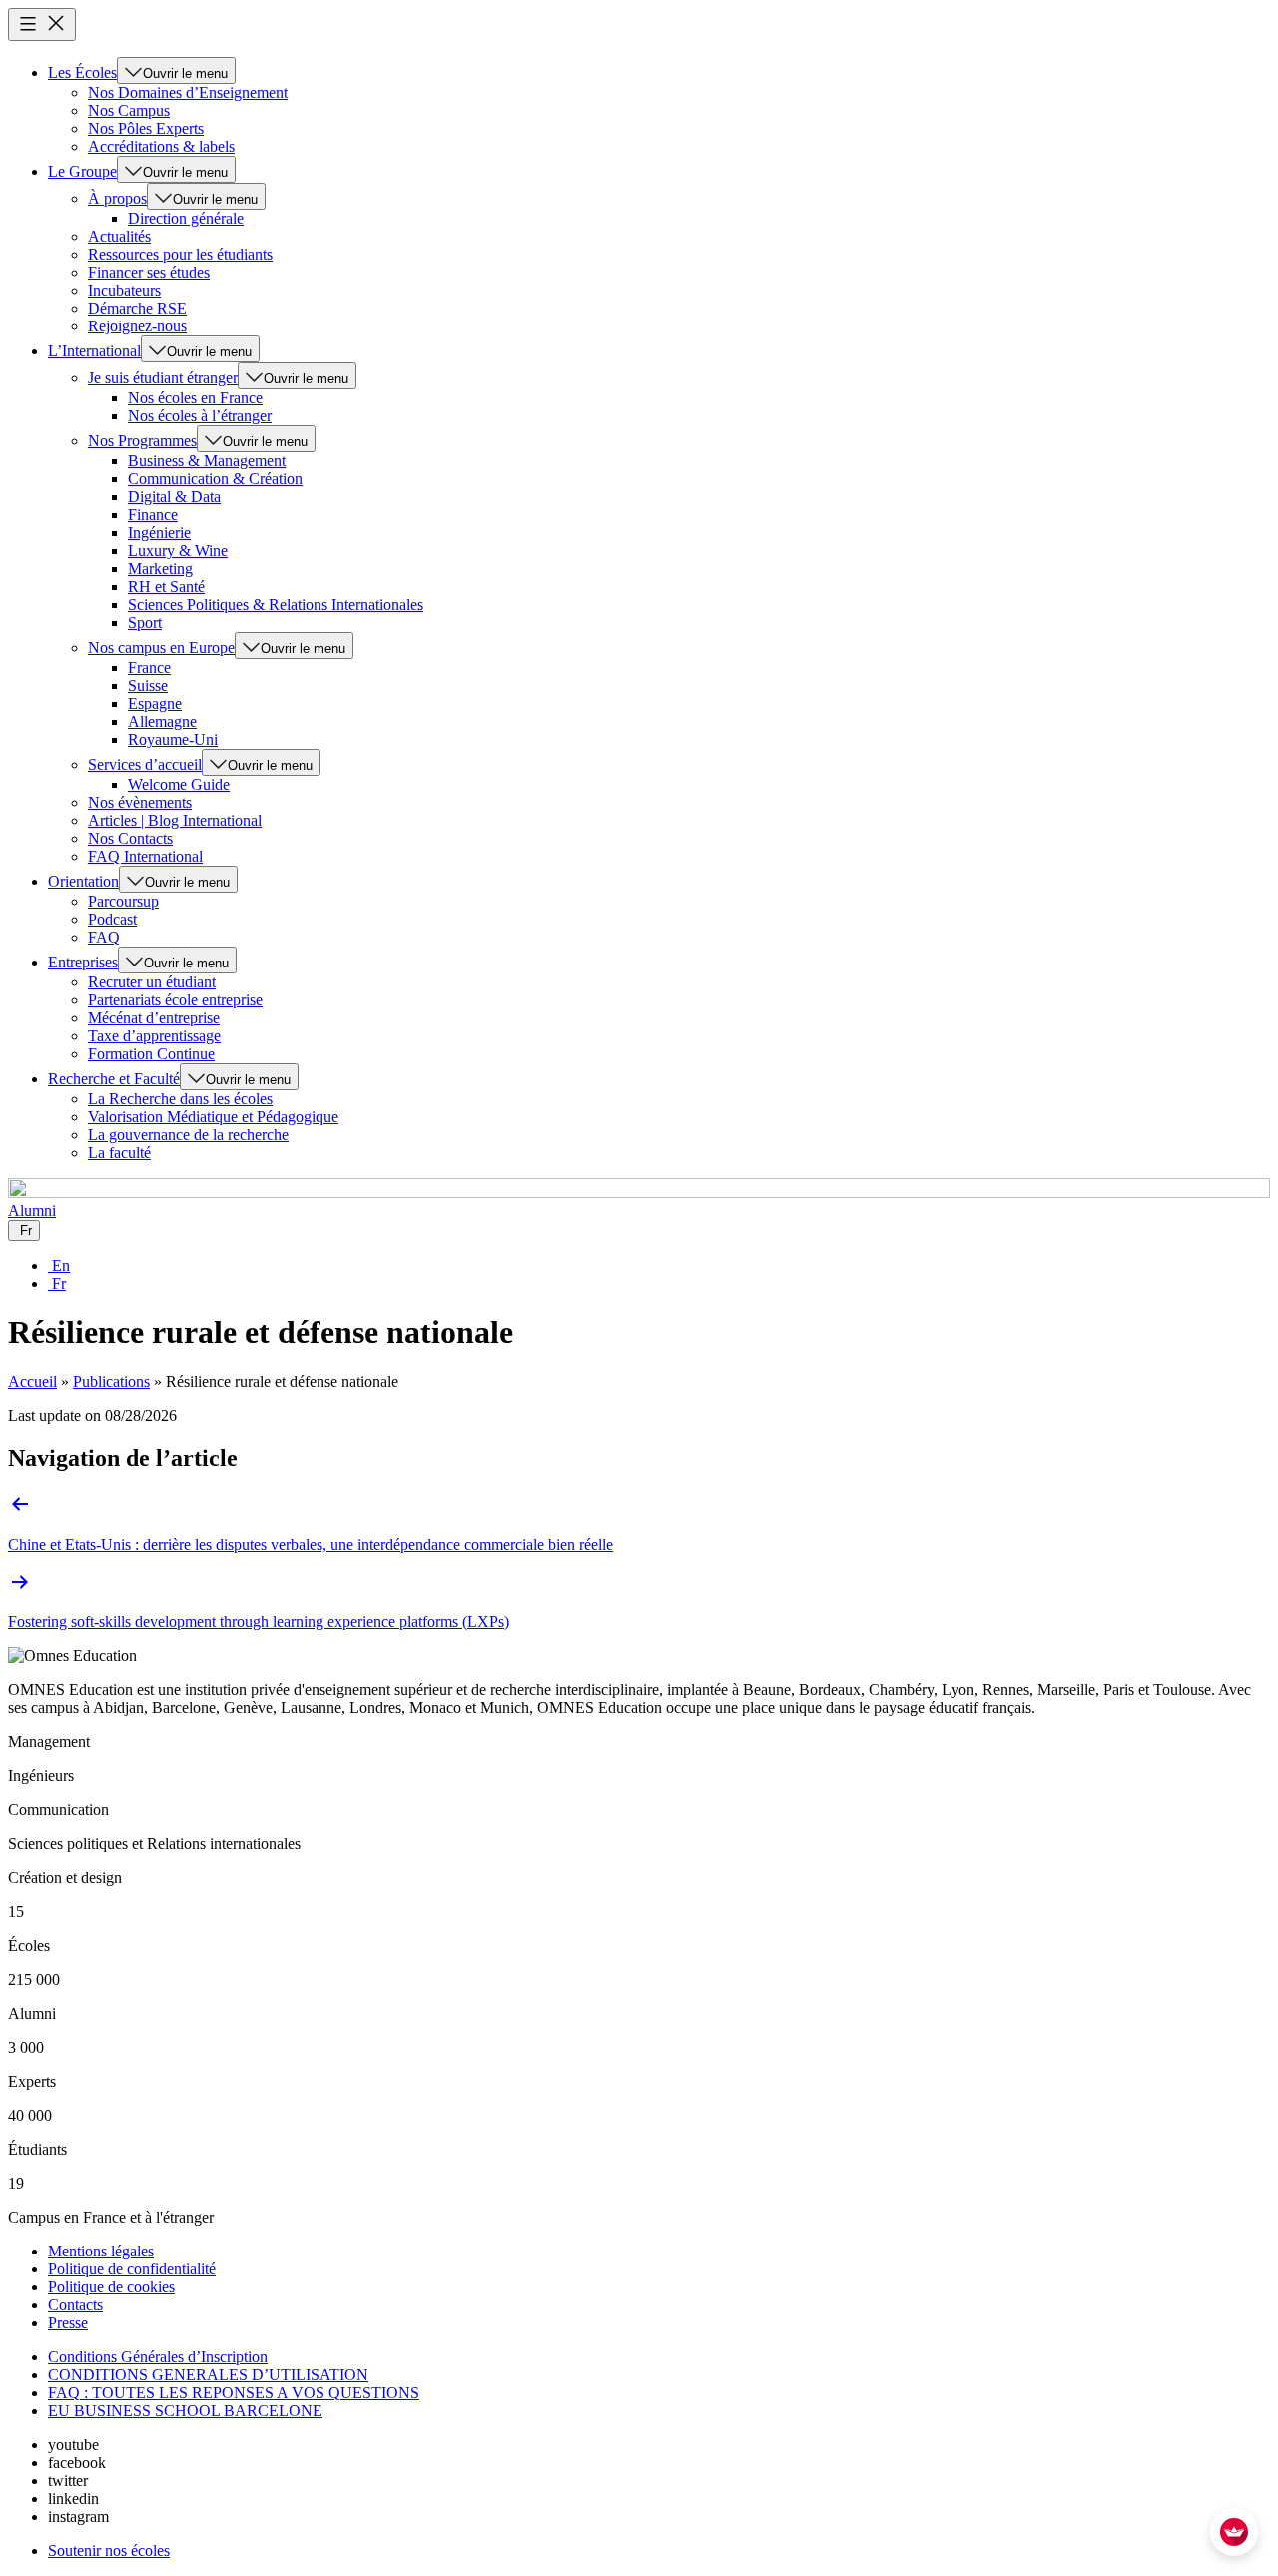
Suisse (148, 685)
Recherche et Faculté (114, 1079)
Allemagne (162, 721)
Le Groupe (82, 171)
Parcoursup (123, 901)
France (149, 667)
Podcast (112, 919)
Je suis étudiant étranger (163, 378)
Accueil (32, 1381)
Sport (145, 623)
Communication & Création (215, 479)
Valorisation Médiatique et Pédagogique (213, 1117)
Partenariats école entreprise (175, 1000)
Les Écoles (82, 72)
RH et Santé (166, 587)
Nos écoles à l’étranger (200, 416)
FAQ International (145, 856)
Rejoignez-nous (137, 326)
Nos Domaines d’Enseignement (188, 92)
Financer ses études (149, 272)
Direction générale (186, 218)
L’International (94, 351)
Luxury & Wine (178, 551)
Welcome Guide (179, 784)
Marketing (160, 569)
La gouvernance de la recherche (188, 1135)
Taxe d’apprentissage (154, 1036)
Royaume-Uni (173, 739)
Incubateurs (124, 290)
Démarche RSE (137, 308)
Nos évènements (140, 802)
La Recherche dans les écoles (180, 1099)
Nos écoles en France (195, 398)
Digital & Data (174, 497)
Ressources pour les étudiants (180, 254)
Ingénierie (159, 533)
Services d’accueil (145, 764)
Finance (153, 515)
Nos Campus (129, 110)
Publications (111, 1381)
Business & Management (207, 461)
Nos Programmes (142, 441)
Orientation (83, 881)
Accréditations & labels (161, 146)
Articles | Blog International (175, 820)
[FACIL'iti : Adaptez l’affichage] (1234, 2532)
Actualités (119, 236)
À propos (117, 198)
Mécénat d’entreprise (154, 1018)
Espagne (155, 703)
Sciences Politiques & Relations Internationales (276, 605)
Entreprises (83, 962)
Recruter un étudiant (152, 982)
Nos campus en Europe (161, 647)
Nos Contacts (130, 838)
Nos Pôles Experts (146, 128)
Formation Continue (151, 1054)
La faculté (119, 1153)
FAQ (104, 937)
